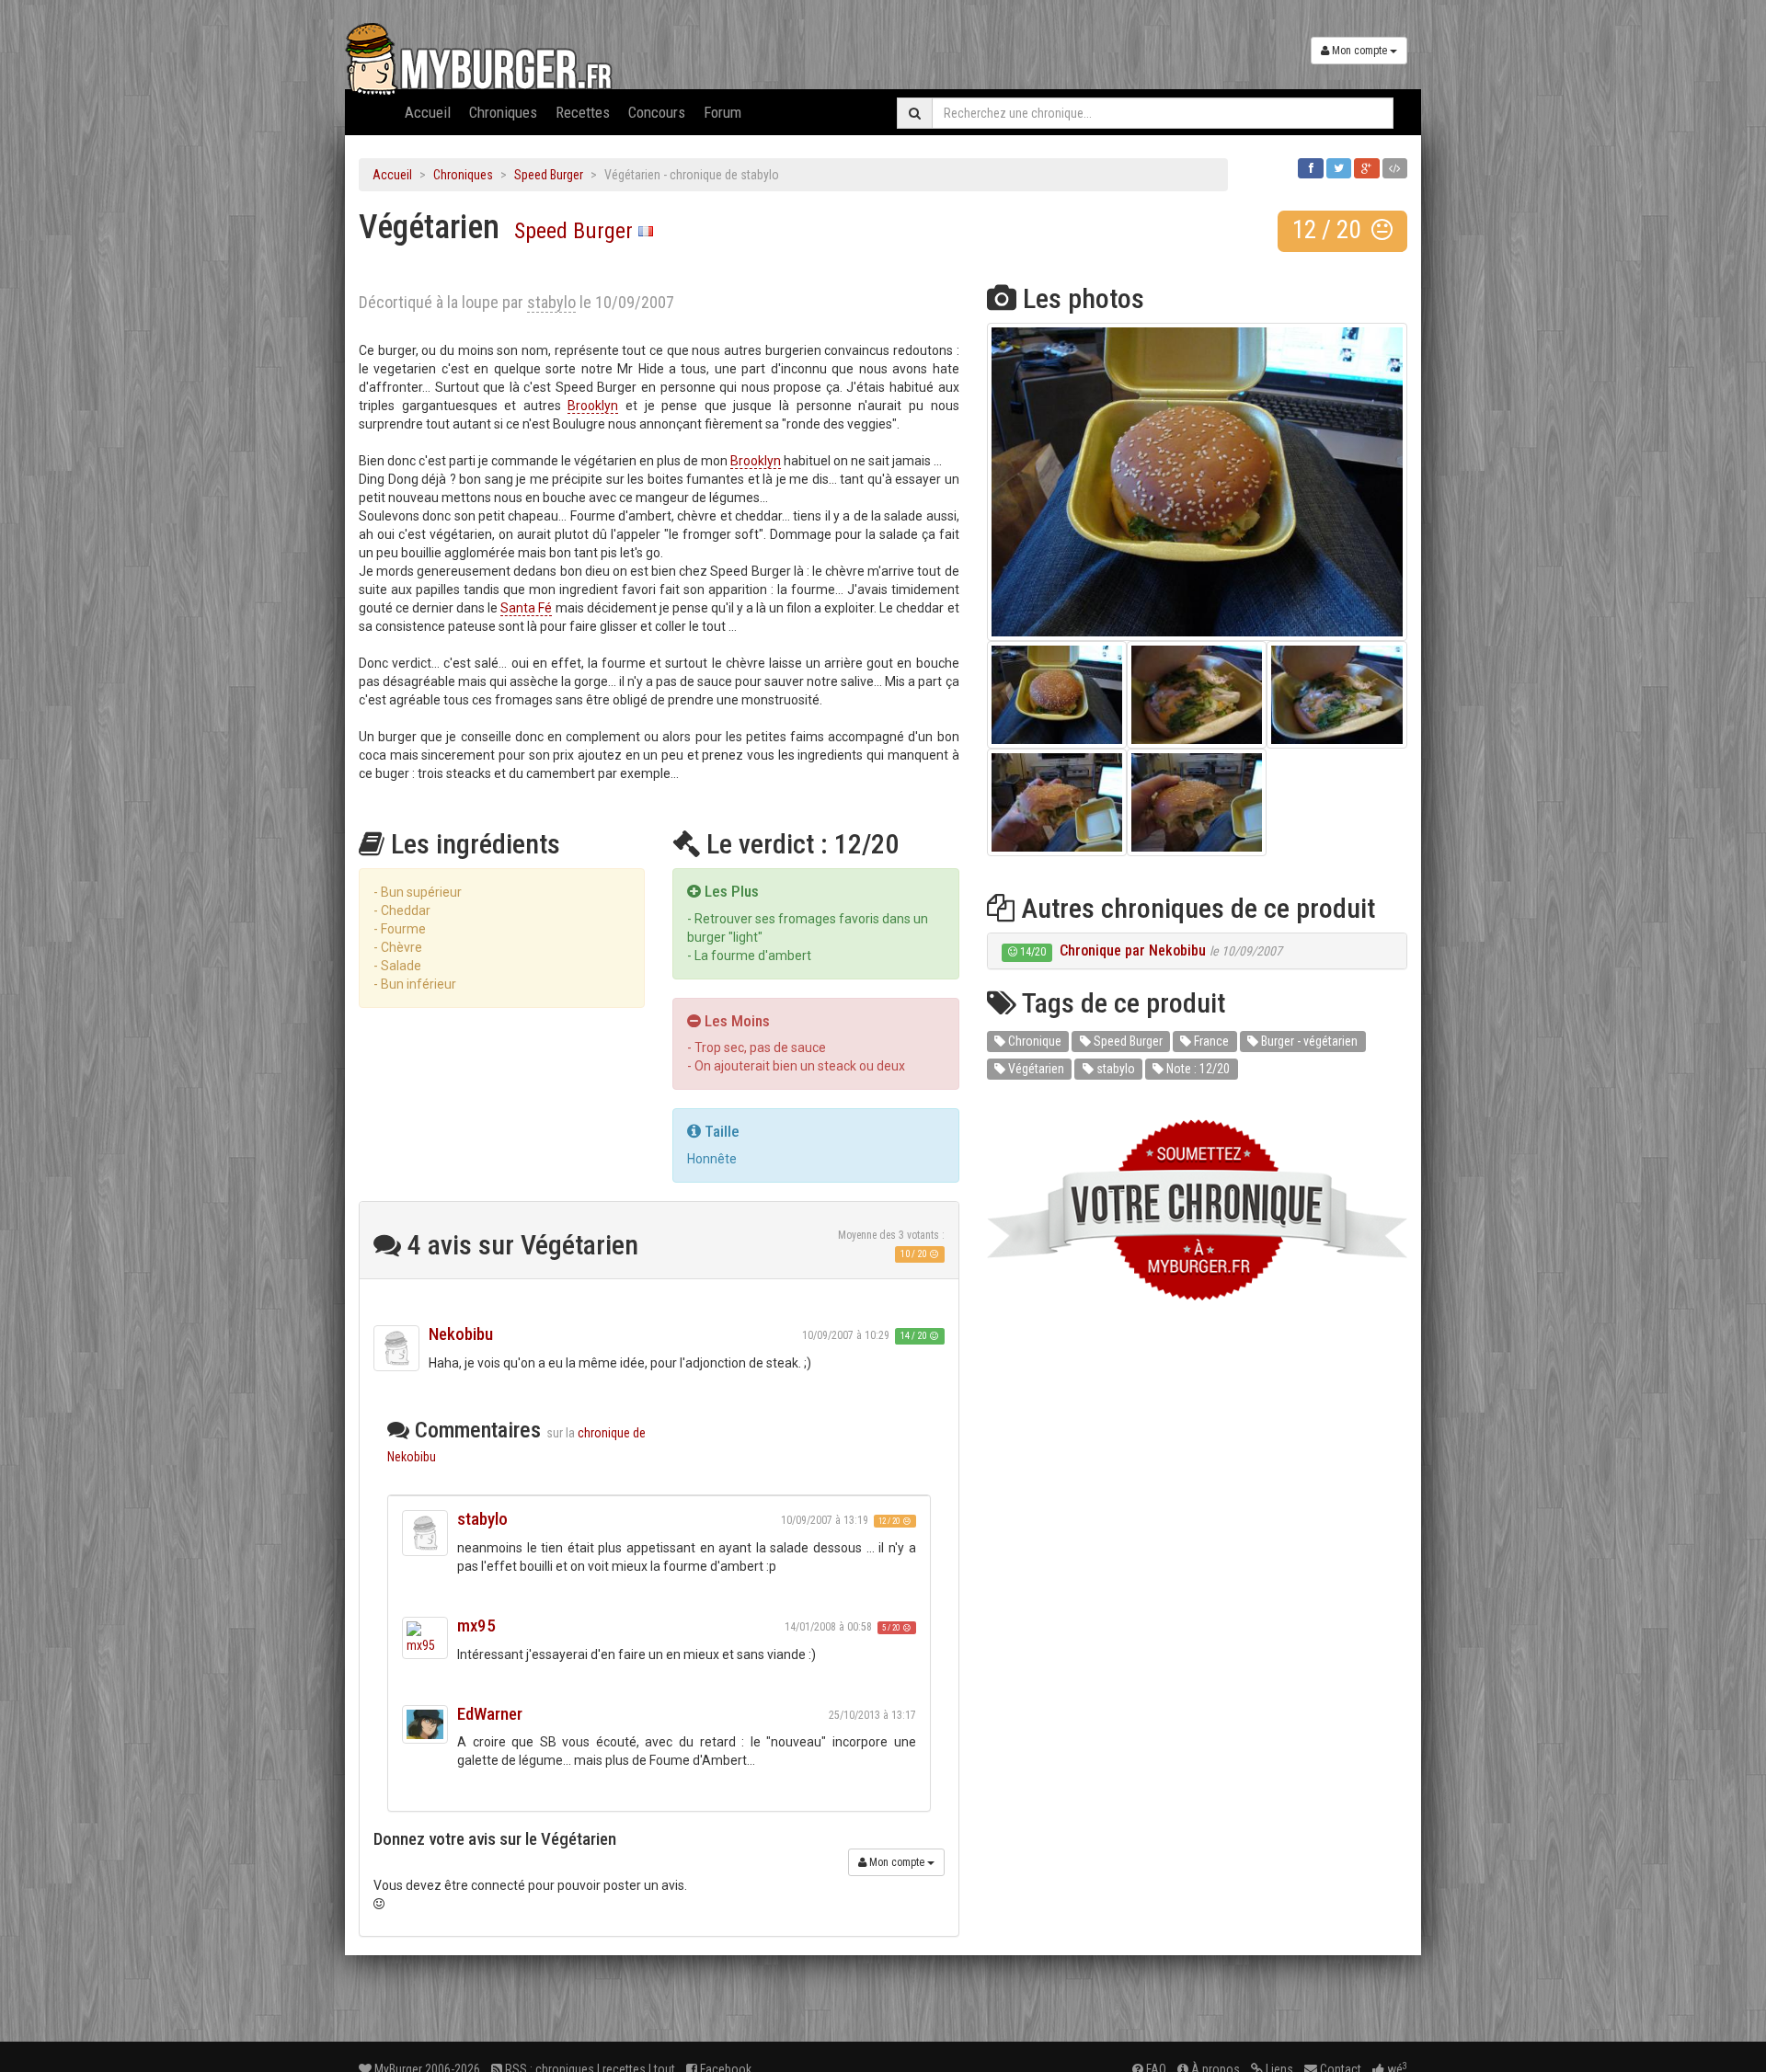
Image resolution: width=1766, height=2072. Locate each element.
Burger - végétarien (1308, 1041)
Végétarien (1035, 1069)
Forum (722, 112)
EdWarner (490, 1714)
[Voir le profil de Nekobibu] (396, 1348)
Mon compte (1359, 51)
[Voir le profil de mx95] (425, 1638)
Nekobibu (461, 1334)
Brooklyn (593, 406)
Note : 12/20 (1197, 1069)
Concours (657, 112)
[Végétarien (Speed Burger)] (1198, 482)
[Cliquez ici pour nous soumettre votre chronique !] (1198, 1210)
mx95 (476, 1626)
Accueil (428, 112)
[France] (646, 231)
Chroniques (503, 112)
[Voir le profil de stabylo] (425, 1533)
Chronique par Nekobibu (1133, 950)
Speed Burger (549, 175)
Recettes (583, 112)
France (1210, 1041)
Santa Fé (526, 608)
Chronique (1033, 1041)
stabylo (482, 1519)
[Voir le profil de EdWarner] (425, 1724)
